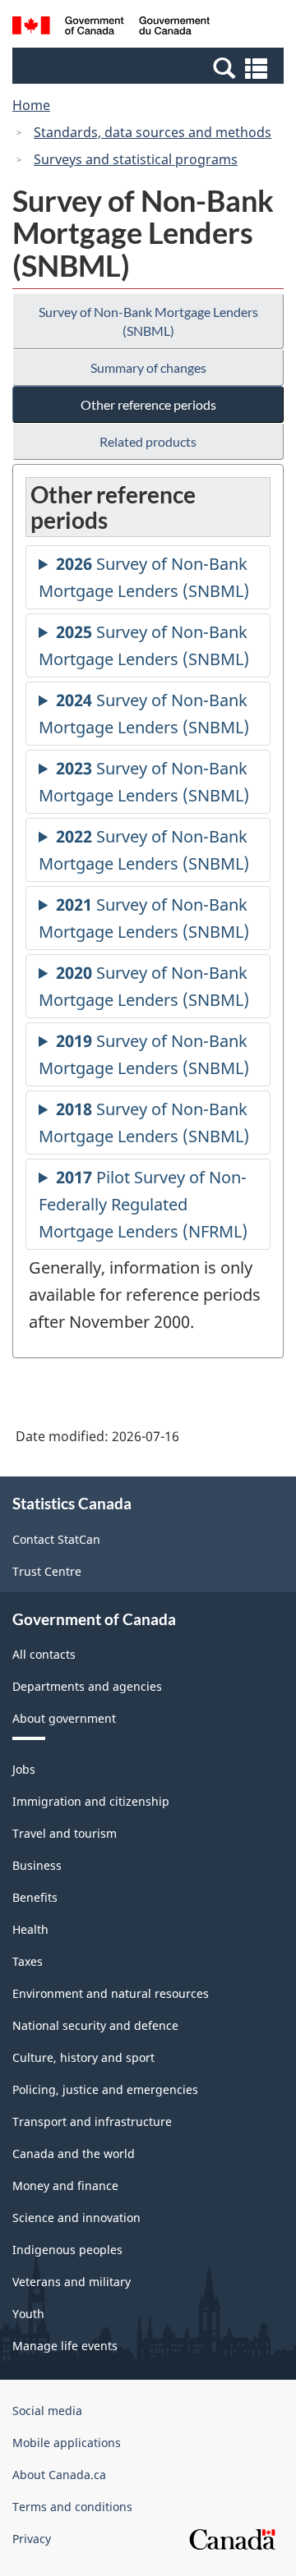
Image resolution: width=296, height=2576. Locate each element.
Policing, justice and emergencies (105, 2089)
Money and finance (65, 2186)
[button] (150, 67)
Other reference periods (148, 404)
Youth (28, 2314)
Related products (148, 441)
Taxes (28, 1961)
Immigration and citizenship (91, 1801)
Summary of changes (148, 367)
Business (37, 1865)
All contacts (44, 1654)
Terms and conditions (72, 2507)
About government (64, 1718)
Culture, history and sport (83, 2057)
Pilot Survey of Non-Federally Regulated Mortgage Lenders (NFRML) (143, 1204)
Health (30, 1929)
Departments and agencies (87, 1686)
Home (31, 105)
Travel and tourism (65, 1833)
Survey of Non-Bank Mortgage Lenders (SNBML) (148, 321)
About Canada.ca (59, 2475)
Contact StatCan (56, 1539)
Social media (47, 2411)
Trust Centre (47, 1571)
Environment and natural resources (111, 1993)
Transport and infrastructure (92, 2121)
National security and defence (95, 2025)
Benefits (35, 1897)
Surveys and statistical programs (136, 159)
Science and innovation (76, 2218)
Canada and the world (74, 2154)
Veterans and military (72, 2282)
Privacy (32, 2539)
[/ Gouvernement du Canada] (111, 28)
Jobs (24, 1769)
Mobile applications (67, 2443)
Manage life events (65, 2346)
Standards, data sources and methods (153, 132)
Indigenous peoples (67, 2250)
